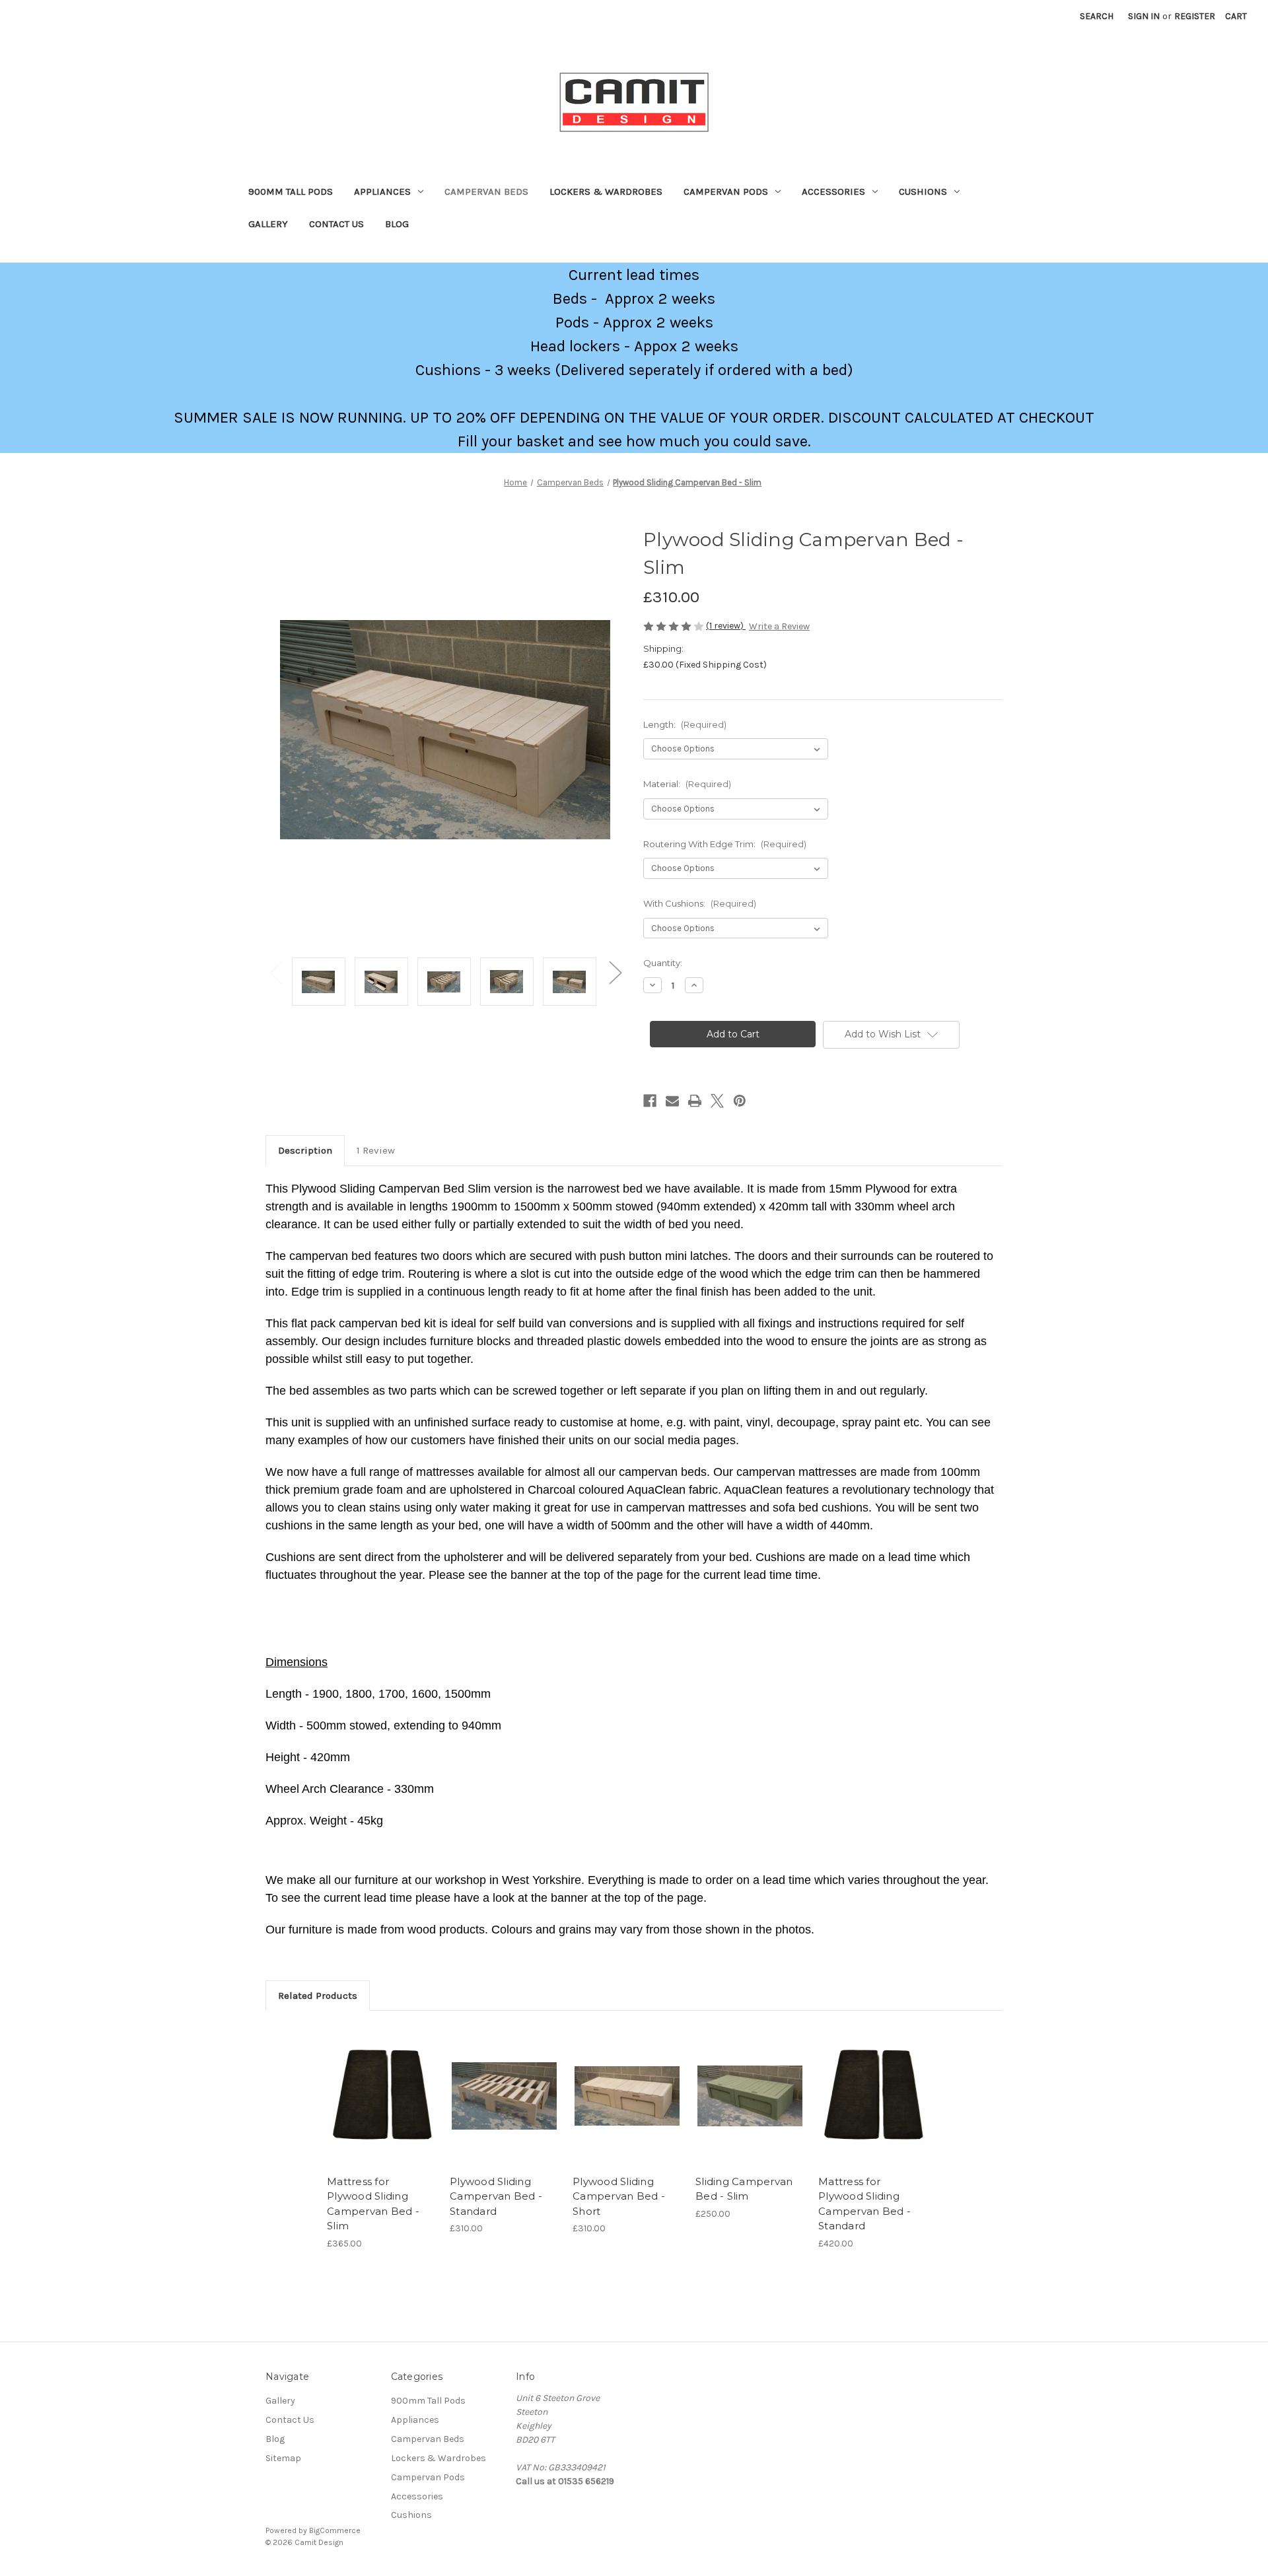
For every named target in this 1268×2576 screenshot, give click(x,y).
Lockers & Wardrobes (606, 191)
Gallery (268, 224)
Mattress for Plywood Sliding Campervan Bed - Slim (373, 2204)
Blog (397, 224)
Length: (685, 724)
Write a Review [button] (779, 626)
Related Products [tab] (318, 1996)
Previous (275, 972)
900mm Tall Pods (291, 191)
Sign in (1144, 16)
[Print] (695, 1101)
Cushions (923, 191)
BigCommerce (335, 2530)
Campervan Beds (486, 191)
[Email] (672, 1101)
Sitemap (283, 2458)
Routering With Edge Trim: (725, 844)
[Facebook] (650, 1101)
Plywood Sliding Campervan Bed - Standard (496, 2196)
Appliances (382, 191)
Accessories (833, 191)
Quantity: (663, 963)
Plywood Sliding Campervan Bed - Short (619, 2196)
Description (305, 1150)
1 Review (376, 1150)
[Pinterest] (740, 1101)
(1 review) (726, 626)
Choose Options (382, 2107)
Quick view (370, 2084)
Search (1097, 16)
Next (615, 972)
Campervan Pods (726, 191)
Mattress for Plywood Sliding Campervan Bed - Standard (864, 2204)
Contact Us (336, 224)
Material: (687, 784)
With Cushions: (700, 903)
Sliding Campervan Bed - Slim (744, 2189)
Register (1195, 16)
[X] (717, 1101)
